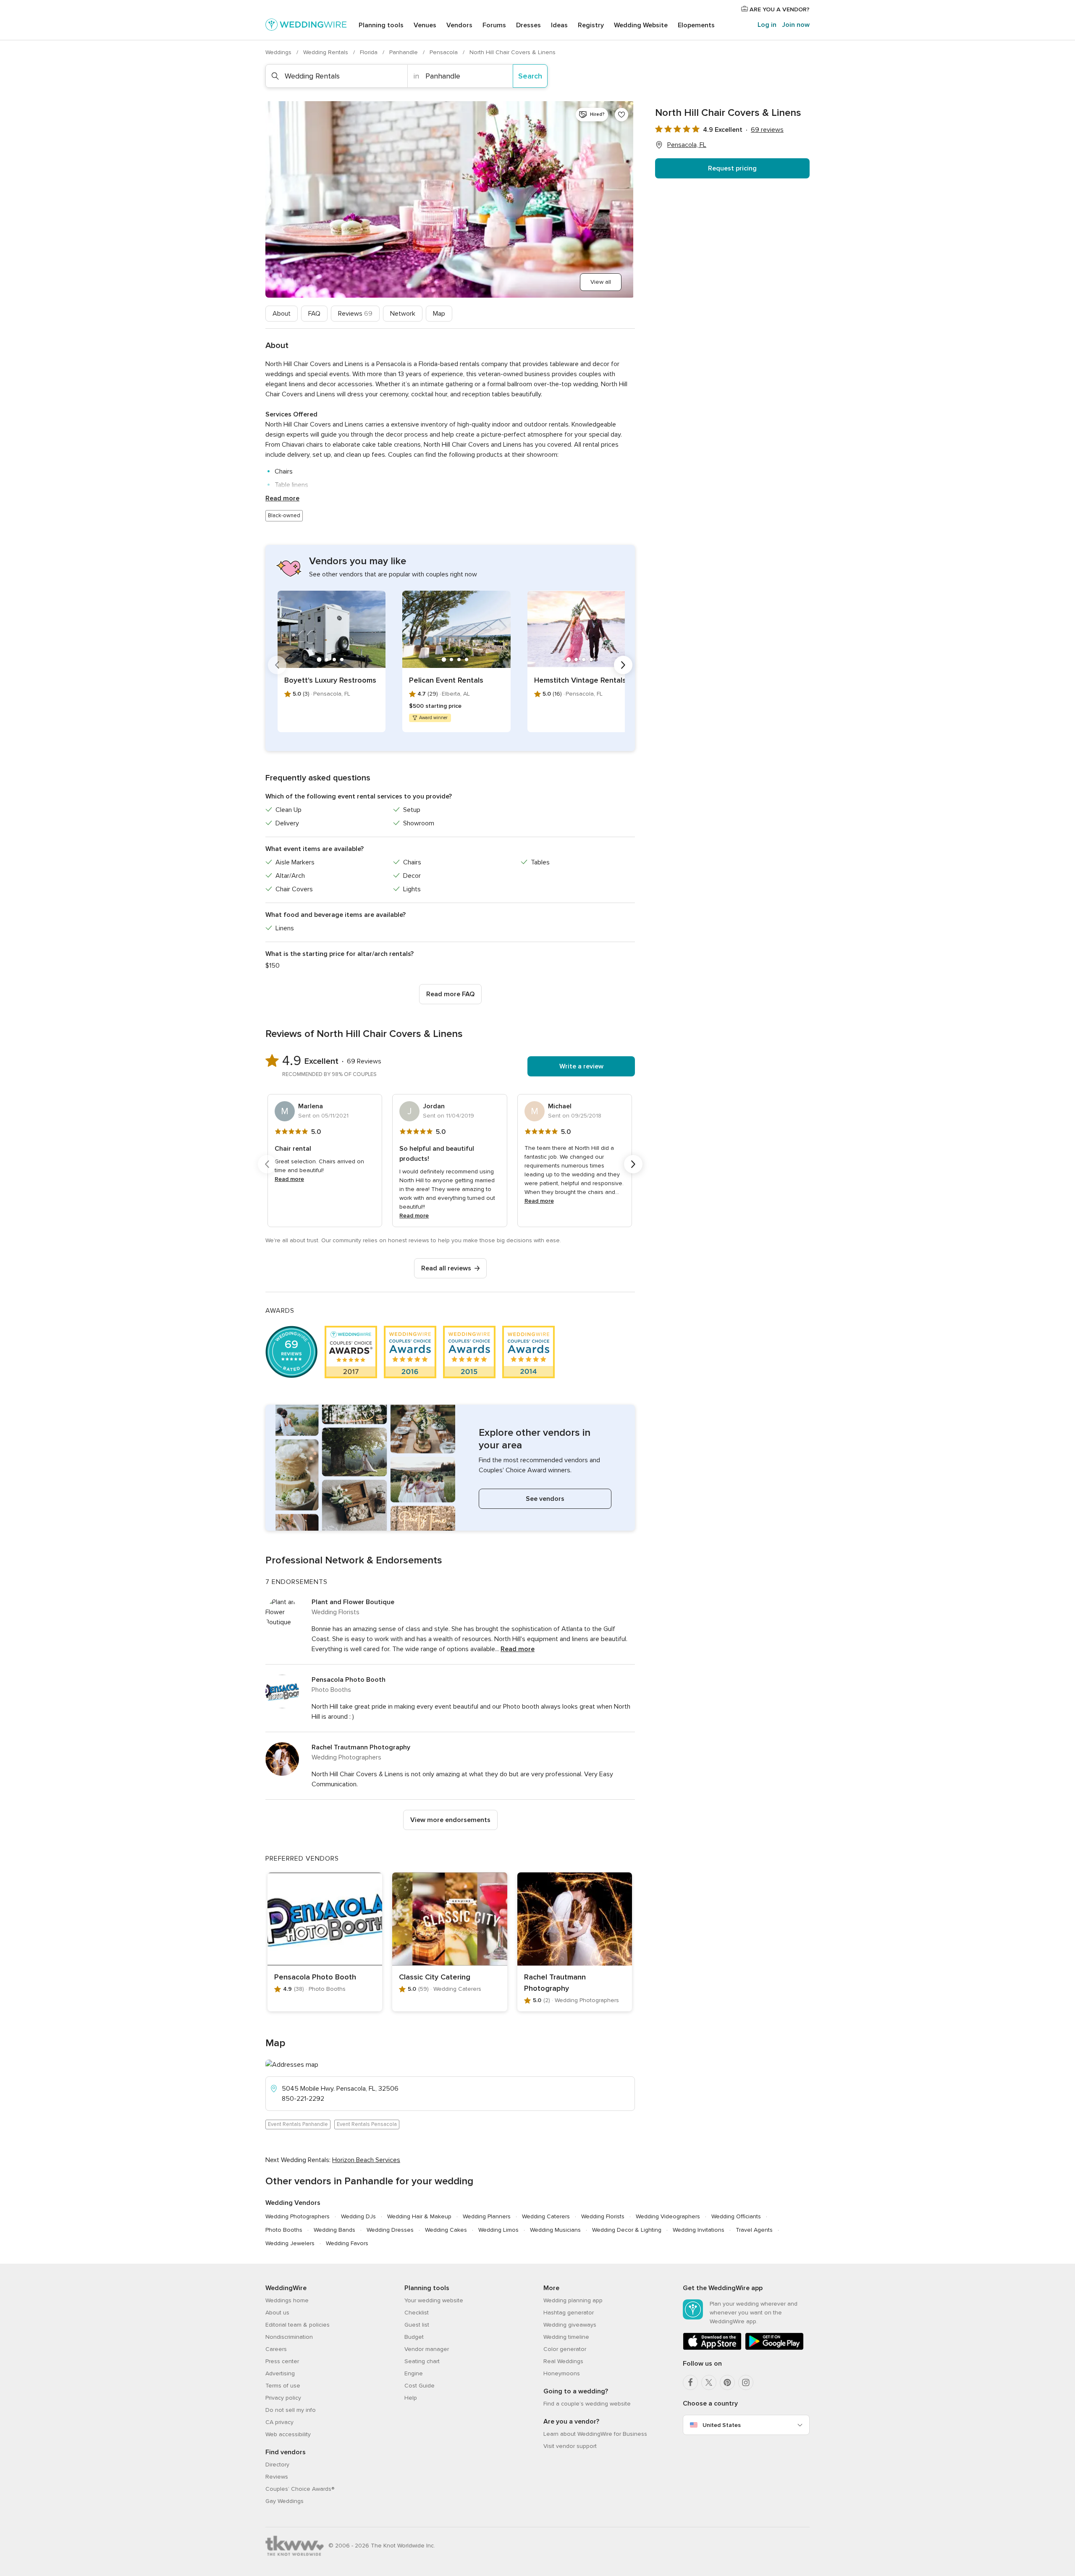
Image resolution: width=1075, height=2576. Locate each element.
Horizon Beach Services (366, 2160)
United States (722, 2425)
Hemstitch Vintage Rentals (580, 680)
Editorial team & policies (298, 2325)
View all (601, 282)
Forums (494, 25)
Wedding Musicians (555, 2230)
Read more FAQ (450, 994)
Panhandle (404, 52)
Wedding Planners (487, 2216)
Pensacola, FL (687, 145)
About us (277, 2313)
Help (411, 2398)
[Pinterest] (727, 2382)
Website (641, 25)
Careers (276, 2349)
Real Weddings (563, 2361)
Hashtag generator (569, 2313)
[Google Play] (774, 2348)
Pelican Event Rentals (446, 680)
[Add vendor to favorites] (621, 115)
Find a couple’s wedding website (587, 2404)
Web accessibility (288, 2434)
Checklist (417, 2313)
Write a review (581, 1066)
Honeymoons (562, 2373)
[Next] (623, 665)
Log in (767, 25)
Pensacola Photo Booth (349, 1680)
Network (403, 314)
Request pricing (732, 168)
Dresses (528, 25)
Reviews (355, 314)
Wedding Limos (498, 2230)
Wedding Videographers (668, 2216)
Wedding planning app (573, 2300)
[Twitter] (709, 2382)
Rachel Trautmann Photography (361, 1747)
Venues (425, 25)
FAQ (314, 314)
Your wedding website (434, 2300)
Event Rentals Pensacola (367, 2124)
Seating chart (422, 2361)
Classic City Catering (435, 1977)
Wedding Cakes (446, 2230)
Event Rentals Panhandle (298, 2124)
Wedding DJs (358, 2216)
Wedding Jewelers (290, 2243)
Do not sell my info (291, 2410)
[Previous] (277, 665)
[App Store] (712, 2348)
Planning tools (381, 25)
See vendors (545, 1499)
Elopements (696, 25)
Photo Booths (284, 2230)
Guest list (417, 2325)
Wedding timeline (566, 2337)
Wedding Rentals (326, 52)
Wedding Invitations (699, 2230)
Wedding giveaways (570, 2325)
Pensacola (444, 52)
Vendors (459, 25)
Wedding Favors (347, 2243)
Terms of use (283, 2386)
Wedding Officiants (736, 2216)
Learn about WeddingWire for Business (595, 2434)
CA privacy (279, 2422)
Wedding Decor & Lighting (627, 2230)
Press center (282, 2361)
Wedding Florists (603, 2216)
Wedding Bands (334, 2230)
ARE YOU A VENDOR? (779, 9)
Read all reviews (446, 1268)
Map (439, 314)
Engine (414, 2373)
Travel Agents (754, 2230)
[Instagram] (746, 2382)
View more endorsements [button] (450, 1820)
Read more (282, 498)
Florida (370, 52)
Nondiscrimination (289, 2337)
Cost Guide (420, 2386)
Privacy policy (283, 2398)
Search (530, 76)
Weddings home (287, 2300)
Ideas (559, 25)
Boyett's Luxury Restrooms (330, 680)
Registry (591, 25)
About (282, 314)
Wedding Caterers (546, 2216)
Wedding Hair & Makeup (419, 2216)
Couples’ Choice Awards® (300, 2489)
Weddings (279, 52)
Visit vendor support (570, 2446)
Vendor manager (427, 2349)
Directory (277, 2465)
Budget (414, 2337)
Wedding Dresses (390, 2230)
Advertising (280, 2373)
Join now (796, 25)
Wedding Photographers (298, 2216)
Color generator (565, 2349)
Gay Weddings (284, 2501)
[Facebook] (690, 2382)
